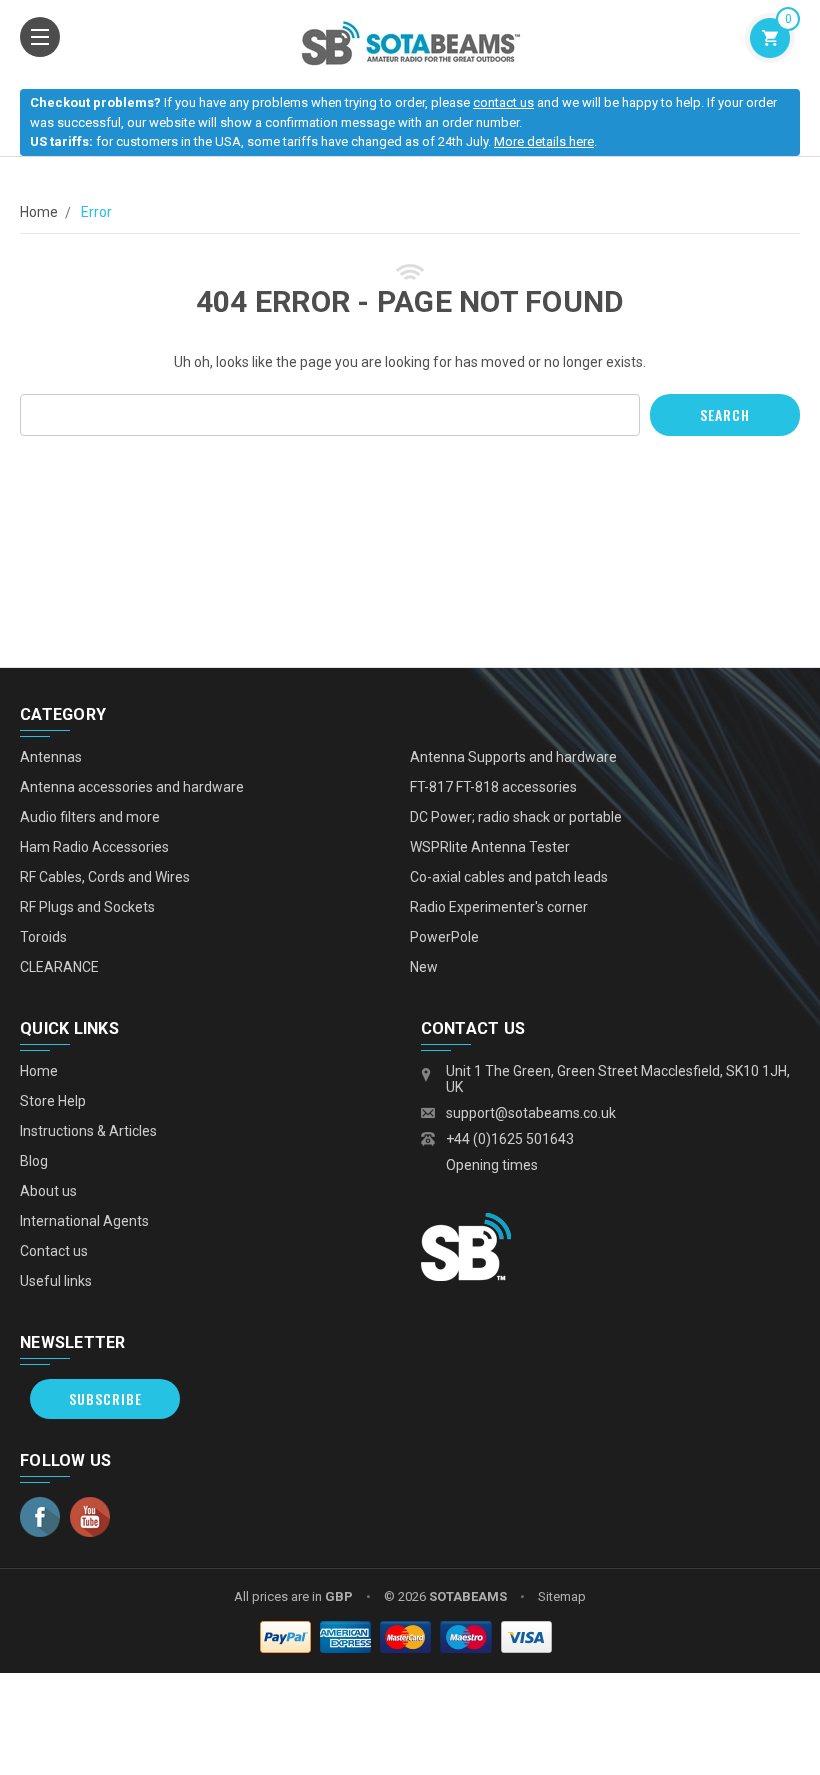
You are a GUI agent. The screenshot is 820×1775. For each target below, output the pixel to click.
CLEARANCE (59, 967)
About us (48, 1191)
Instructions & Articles (88, 1131)
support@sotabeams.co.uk (531, 1113)
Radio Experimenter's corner (499, 907)
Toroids (43, 937)
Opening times (492, 1165)
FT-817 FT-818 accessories (493, 787)
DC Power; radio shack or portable (516, 817)
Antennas (51, 757)
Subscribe (105, 1398)
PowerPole (444, 937)
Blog (34, 1161)
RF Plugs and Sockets (87, 907)
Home (39, 212)
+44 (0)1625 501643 (510, 1139)
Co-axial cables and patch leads (509, 877)
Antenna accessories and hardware (132, 787)
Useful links (56, 1281)
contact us (503, 102)
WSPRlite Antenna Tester (490, 847)
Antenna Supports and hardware (513, 757)
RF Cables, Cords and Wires (105, 877)
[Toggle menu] (40, 37)
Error (96, 212)
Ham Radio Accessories (94, 847)
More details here (544, 141)
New (424, 967)
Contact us (54, 1251)
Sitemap (562, 1596)
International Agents (84, 1221)
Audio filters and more (90, 817)
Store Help (53, 1101)
